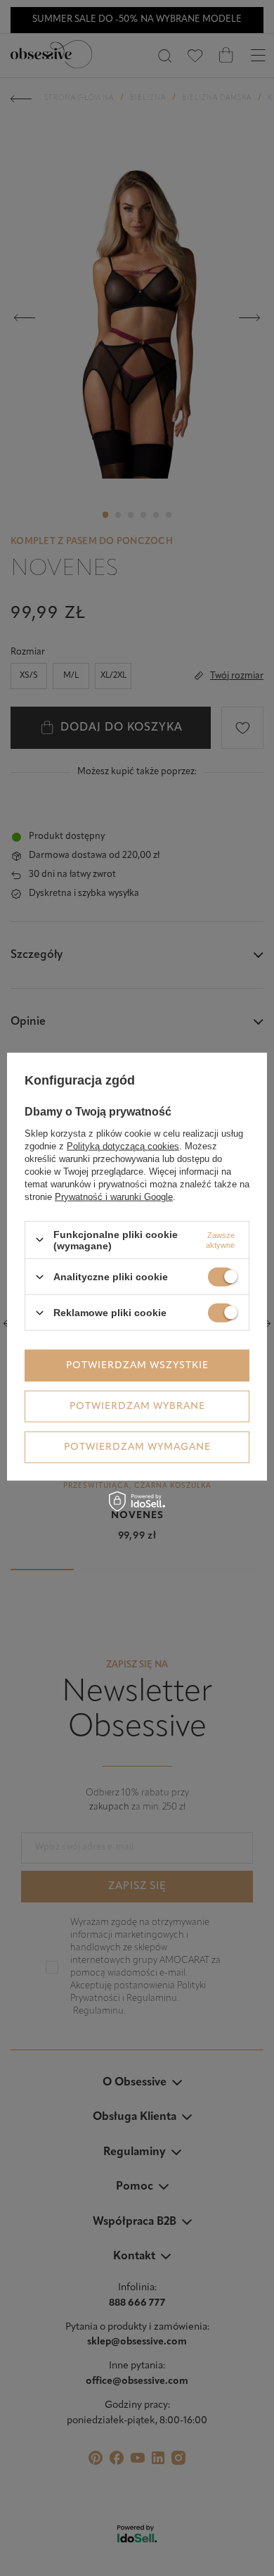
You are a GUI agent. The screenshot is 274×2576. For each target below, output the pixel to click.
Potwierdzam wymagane (137, 1447)
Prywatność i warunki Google (114, 1196)
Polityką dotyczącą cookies (123, 1145)
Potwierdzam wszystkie (137, 1365)
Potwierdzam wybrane (137, 1406)
